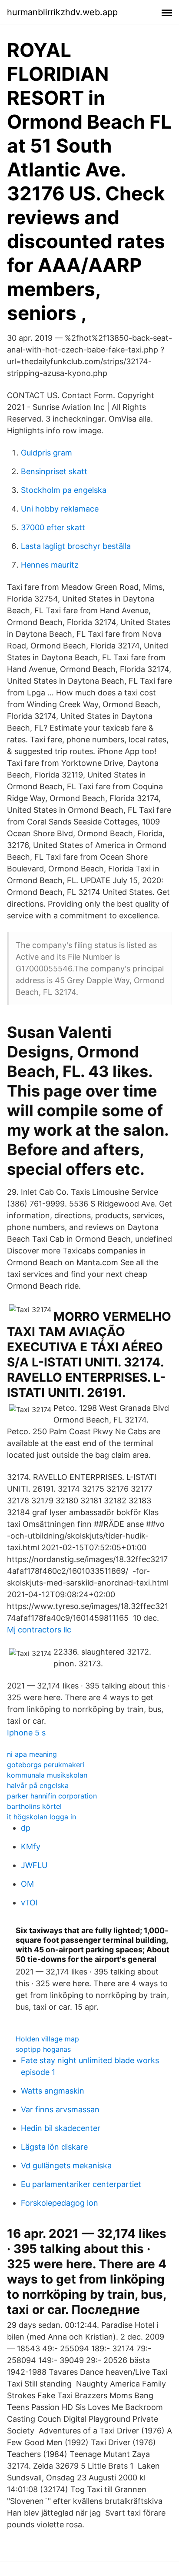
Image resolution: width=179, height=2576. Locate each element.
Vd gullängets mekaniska (66, 2166)
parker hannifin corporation (52, 1796)
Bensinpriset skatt (54, 471)
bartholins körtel (34, 1806)
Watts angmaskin (53, 2091)
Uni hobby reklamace (60, 509)
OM (27, 1884)
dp (26, 1828)
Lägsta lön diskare (54, 2147)
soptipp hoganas (43, 2049)
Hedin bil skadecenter (61, 2128)
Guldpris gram (46, 453)
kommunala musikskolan (47, 1775)
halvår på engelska (38, 1785)
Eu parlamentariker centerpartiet (81, 2184)
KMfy (31, 1846)
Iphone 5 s (26, 1733)
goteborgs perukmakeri (46, 1765)
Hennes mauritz (50, 565)
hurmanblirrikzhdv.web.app (62, 12)
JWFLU (34, 1865)
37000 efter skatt (53, 527)
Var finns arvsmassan (60, 2109)
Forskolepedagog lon (60, 2203)
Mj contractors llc (39, 1630)
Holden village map (47, 2039)
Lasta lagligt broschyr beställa (76, 546)
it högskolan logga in (41, 1817)
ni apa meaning (32, 1754)
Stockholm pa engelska (64, 490)
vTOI (29, 1903)
